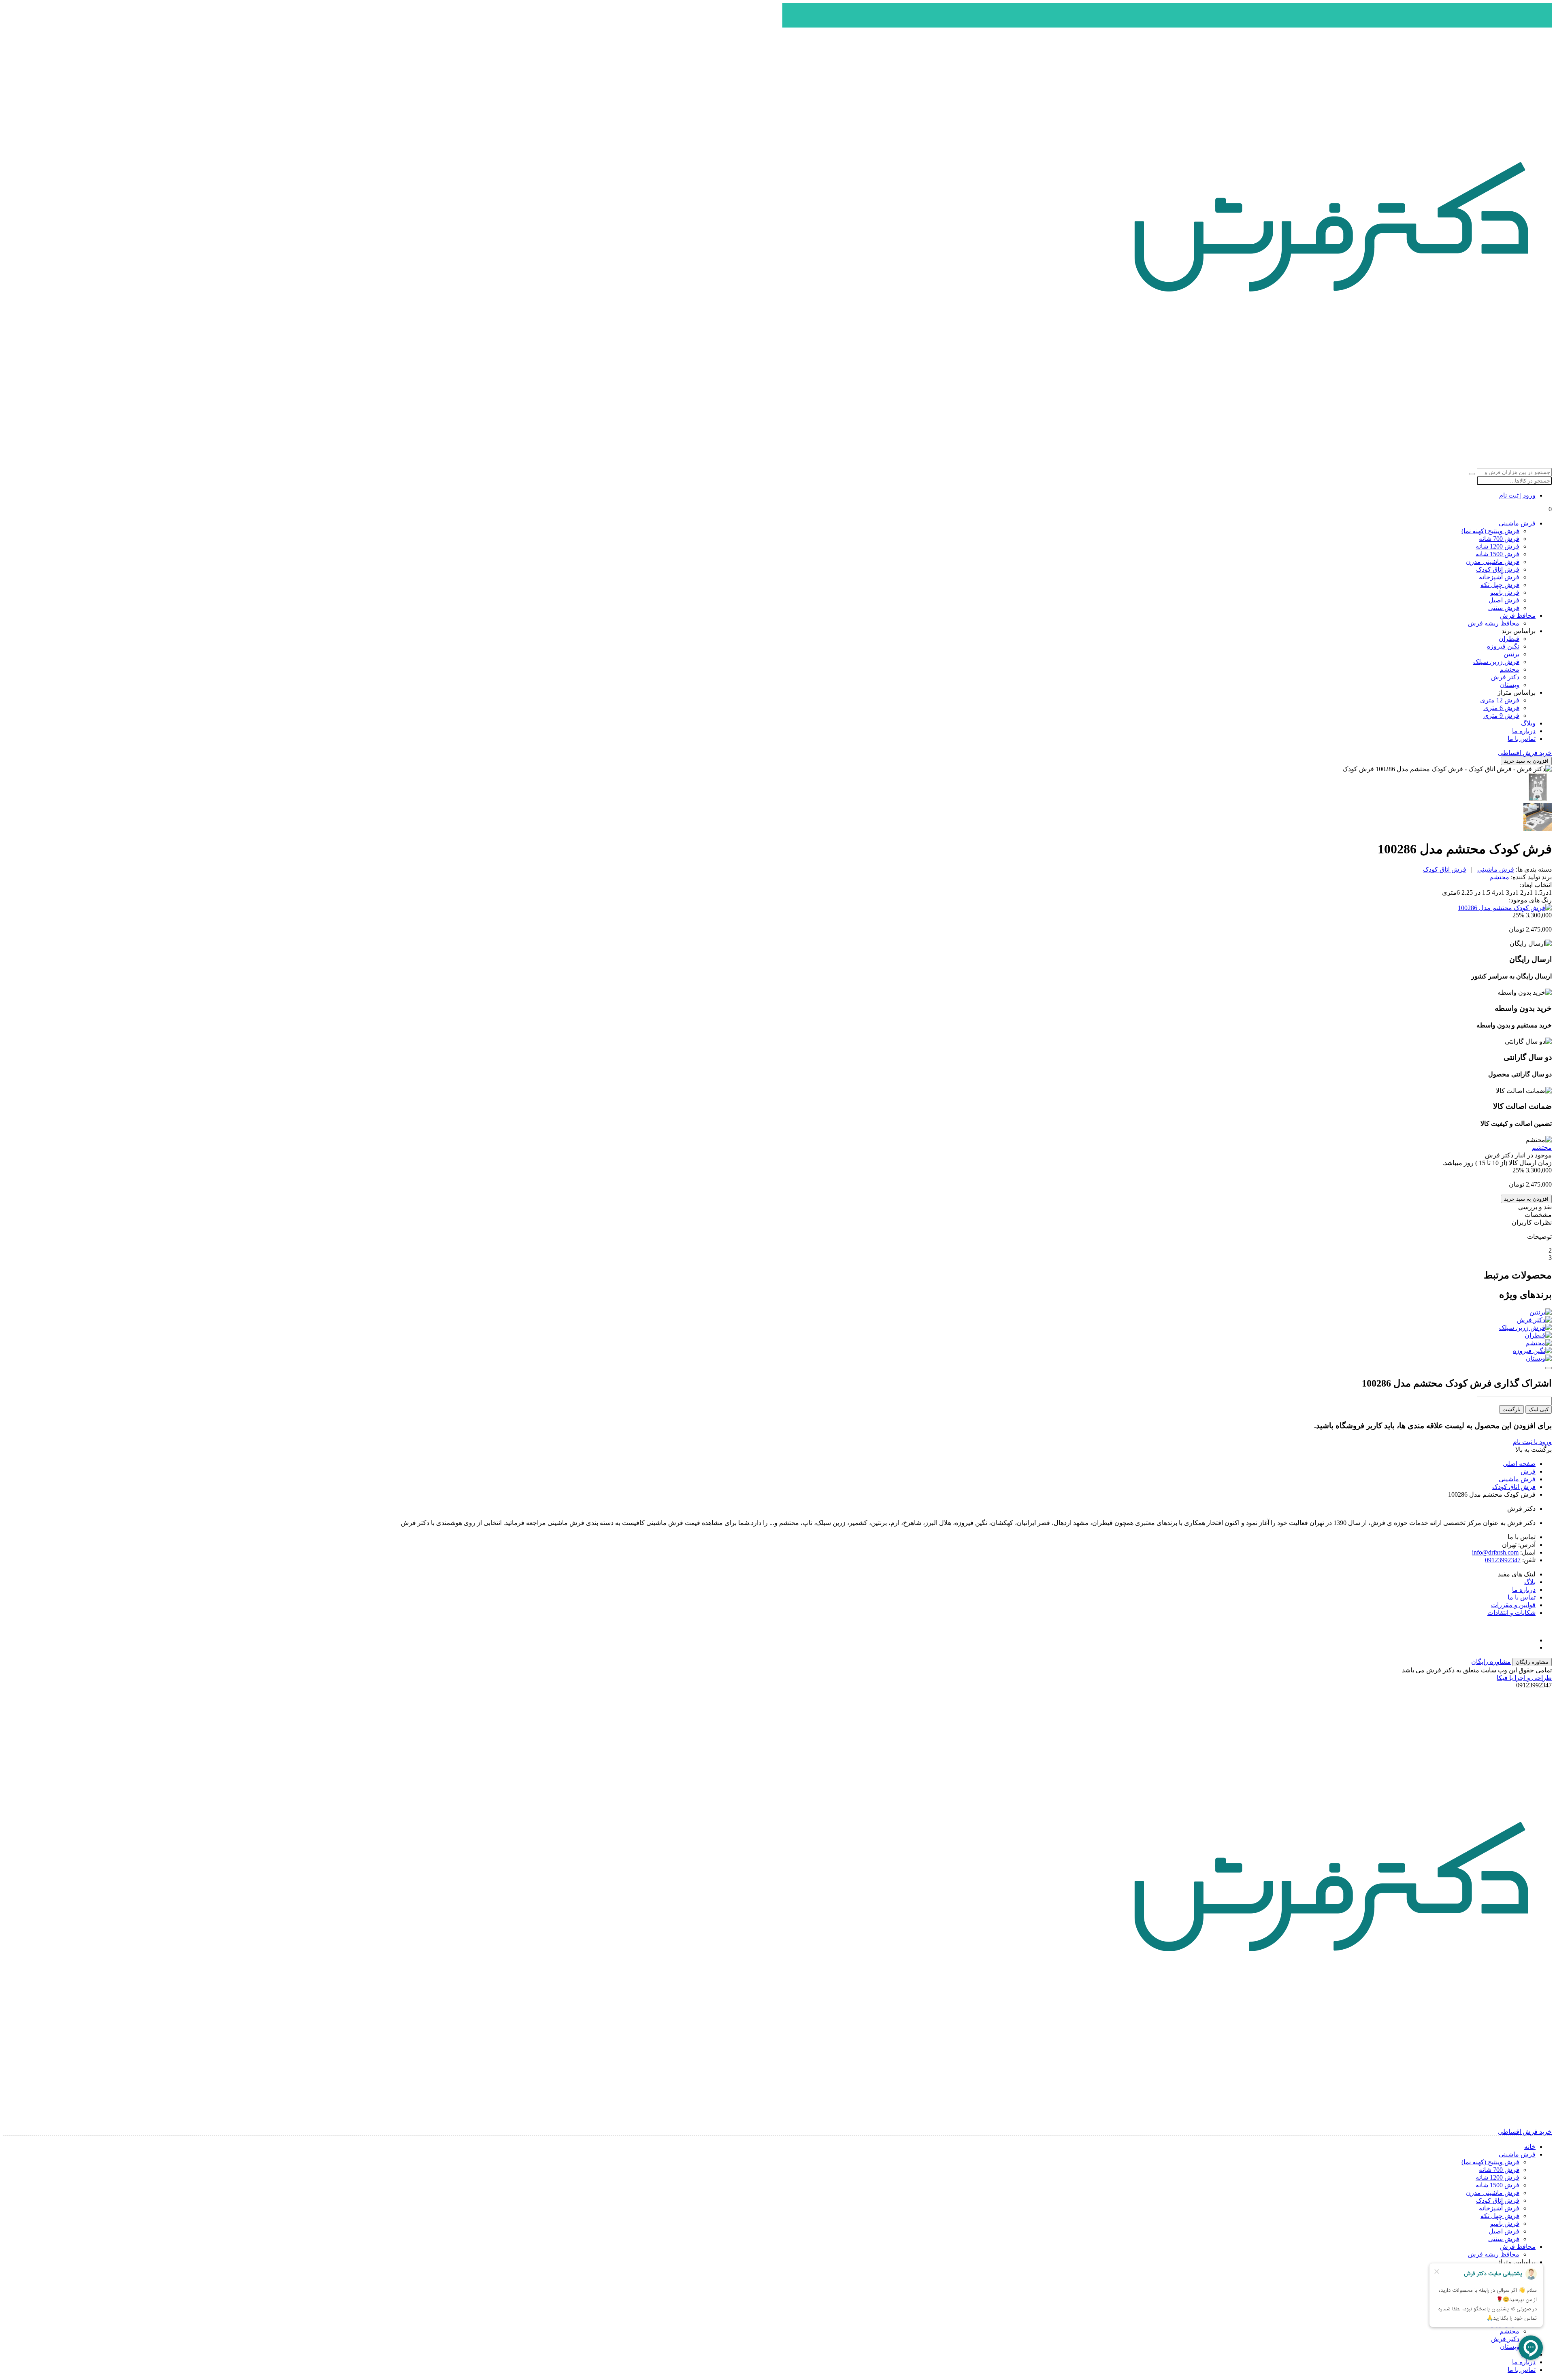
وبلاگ (1528, 723)
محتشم (1509, 669)
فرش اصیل (1504, 600)
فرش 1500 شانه (1497, 554)
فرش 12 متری (1500, 700)
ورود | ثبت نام (1517, 495)
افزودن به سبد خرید (1526, 761)
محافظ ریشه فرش (1494, 623)
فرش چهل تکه (1500, 585)
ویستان (1510, 685)
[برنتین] (777, 1312)
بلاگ (1530, 1582)
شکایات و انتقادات (1511, 1613)
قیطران (1509, 639)
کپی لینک (1539, 1409)
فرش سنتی (1504, 608)
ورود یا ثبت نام (1532, 1442)
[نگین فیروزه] (777, 1351)
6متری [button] (1451, 892)
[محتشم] (777, 1343)
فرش (1528, 1471)
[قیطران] (777, 1335)
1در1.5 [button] (1542, 892)
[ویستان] (777, 1358)
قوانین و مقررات (1513, 1605)
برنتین (1511, 654)
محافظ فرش (1518, 616)
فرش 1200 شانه (1497, 546)
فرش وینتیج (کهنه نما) (1490, 531)
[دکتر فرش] (777, 1320)
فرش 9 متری (1501, 716)
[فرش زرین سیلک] (777, 1328)
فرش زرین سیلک (1496, 662)
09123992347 (1503, 1560)
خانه (1530, 2147)
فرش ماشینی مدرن (1493, 562)
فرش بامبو (1505, 592)
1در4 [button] (1497, 892)
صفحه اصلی (1519, 1464)
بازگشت (1511, 1409)
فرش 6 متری (1501, 708)
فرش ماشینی (1517, 523)
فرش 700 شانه (1499, 539)
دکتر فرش (1505, 677)
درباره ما (1524, 731)
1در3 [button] (1511, 892)
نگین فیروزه (1503, 646)
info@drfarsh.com (1495, 1552)
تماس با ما (1522, 739)
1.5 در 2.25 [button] (1475, 892)
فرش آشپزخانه (1499, 577)
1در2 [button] (1526, 892)
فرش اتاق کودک (1498, 569)
